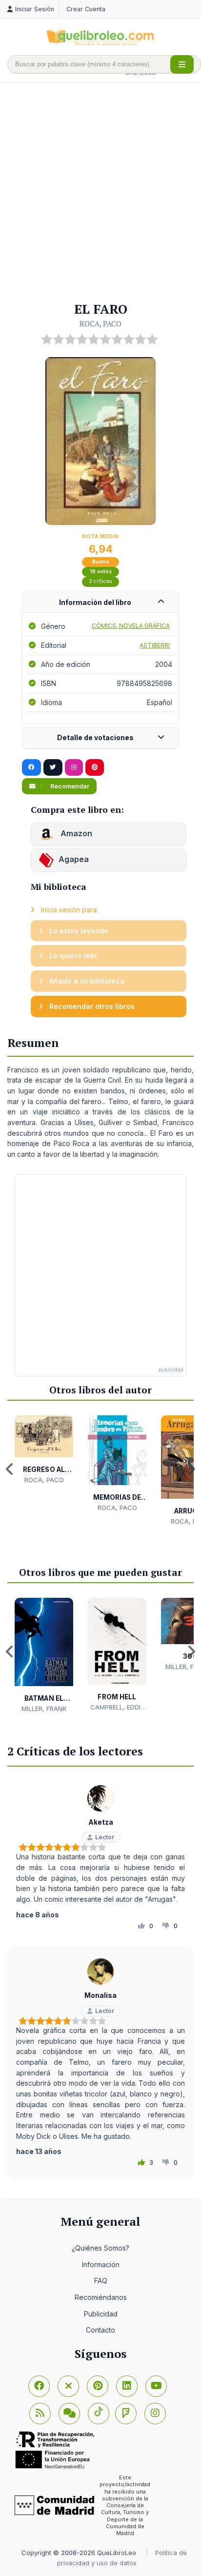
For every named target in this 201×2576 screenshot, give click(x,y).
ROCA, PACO (100, 323)
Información (101, 2264)
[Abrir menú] (182, 64)
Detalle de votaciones (95, 737)
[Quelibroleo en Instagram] (74, 767)
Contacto (100, 2330)
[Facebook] (39, 2386)
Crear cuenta (86, 9)
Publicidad (101, 2314)
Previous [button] (10, 1469)
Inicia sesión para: (69, 910)
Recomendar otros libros (91, 1006)
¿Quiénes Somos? (100, 2248)
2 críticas (100, 581)
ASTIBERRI (155, 645)
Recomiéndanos (101, 2297)
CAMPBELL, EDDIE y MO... (117, 1708)
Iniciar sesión (35, 9)
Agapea (74, 860)
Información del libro (95, 602)
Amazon (75, 834)
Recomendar (69, 786)
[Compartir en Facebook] (31, 767)
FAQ (101, 2281)
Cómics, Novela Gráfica (131, 626)
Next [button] (191, 1469)
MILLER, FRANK (44, 1709)
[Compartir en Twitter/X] (53, 767)
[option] (44, 1450)
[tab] (100, 603)
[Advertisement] (100, 193)
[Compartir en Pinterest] (95, 767)
